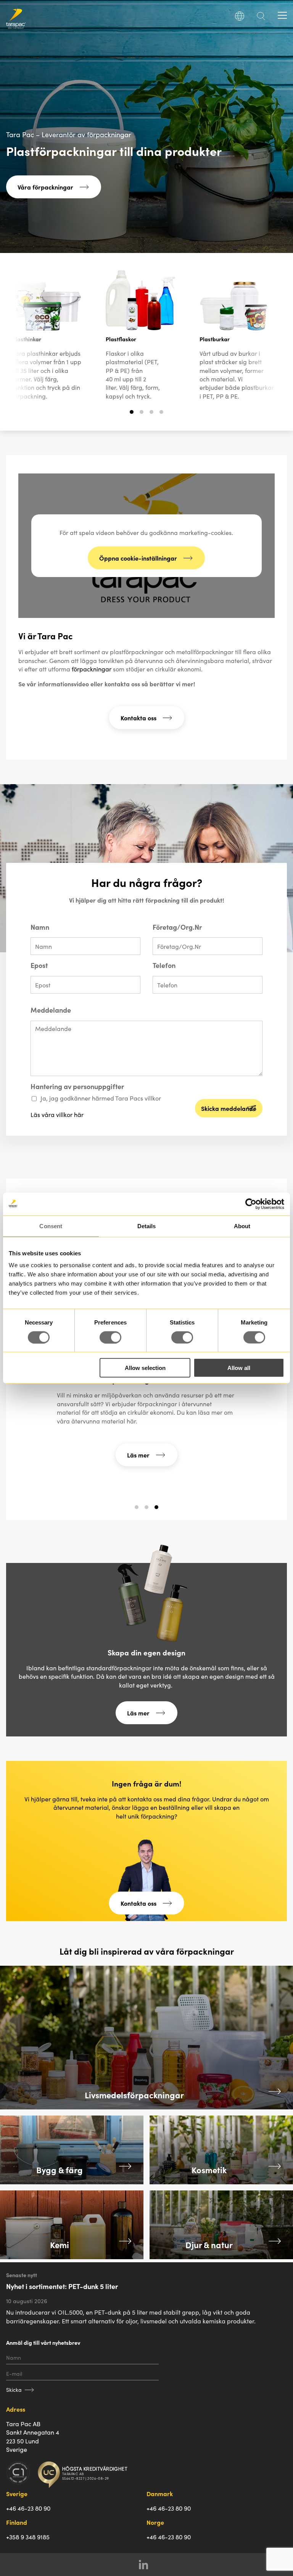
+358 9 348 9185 (28, 2537)
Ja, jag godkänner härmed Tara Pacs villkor (101, 1098)
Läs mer (138, 1455)
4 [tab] (162, 415)
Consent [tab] (51, 1226)
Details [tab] (147, 1226)
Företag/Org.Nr (177, 927)
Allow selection (145, 1368)
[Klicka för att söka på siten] (261, 18)
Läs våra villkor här (57, 1114)
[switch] (110, 1337)
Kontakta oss (138, 718)
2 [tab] (142, 415)
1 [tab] (132, 415)
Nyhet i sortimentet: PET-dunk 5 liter (62, 2286)
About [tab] (242, 1226)
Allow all (239, 1368)
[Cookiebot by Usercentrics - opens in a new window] (251, 1204)
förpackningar (92, 669)
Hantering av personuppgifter (77, 1086)
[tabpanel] (140, 342)
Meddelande (51, 1010)
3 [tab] (152, 415)
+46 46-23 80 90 (28, 2508)
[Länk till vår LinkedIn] (147, 2565)
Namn (40, 927)
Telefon (164, 965)
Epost (39, 965)
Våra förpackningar (45, 187)
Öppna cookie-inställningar (138, 558)
